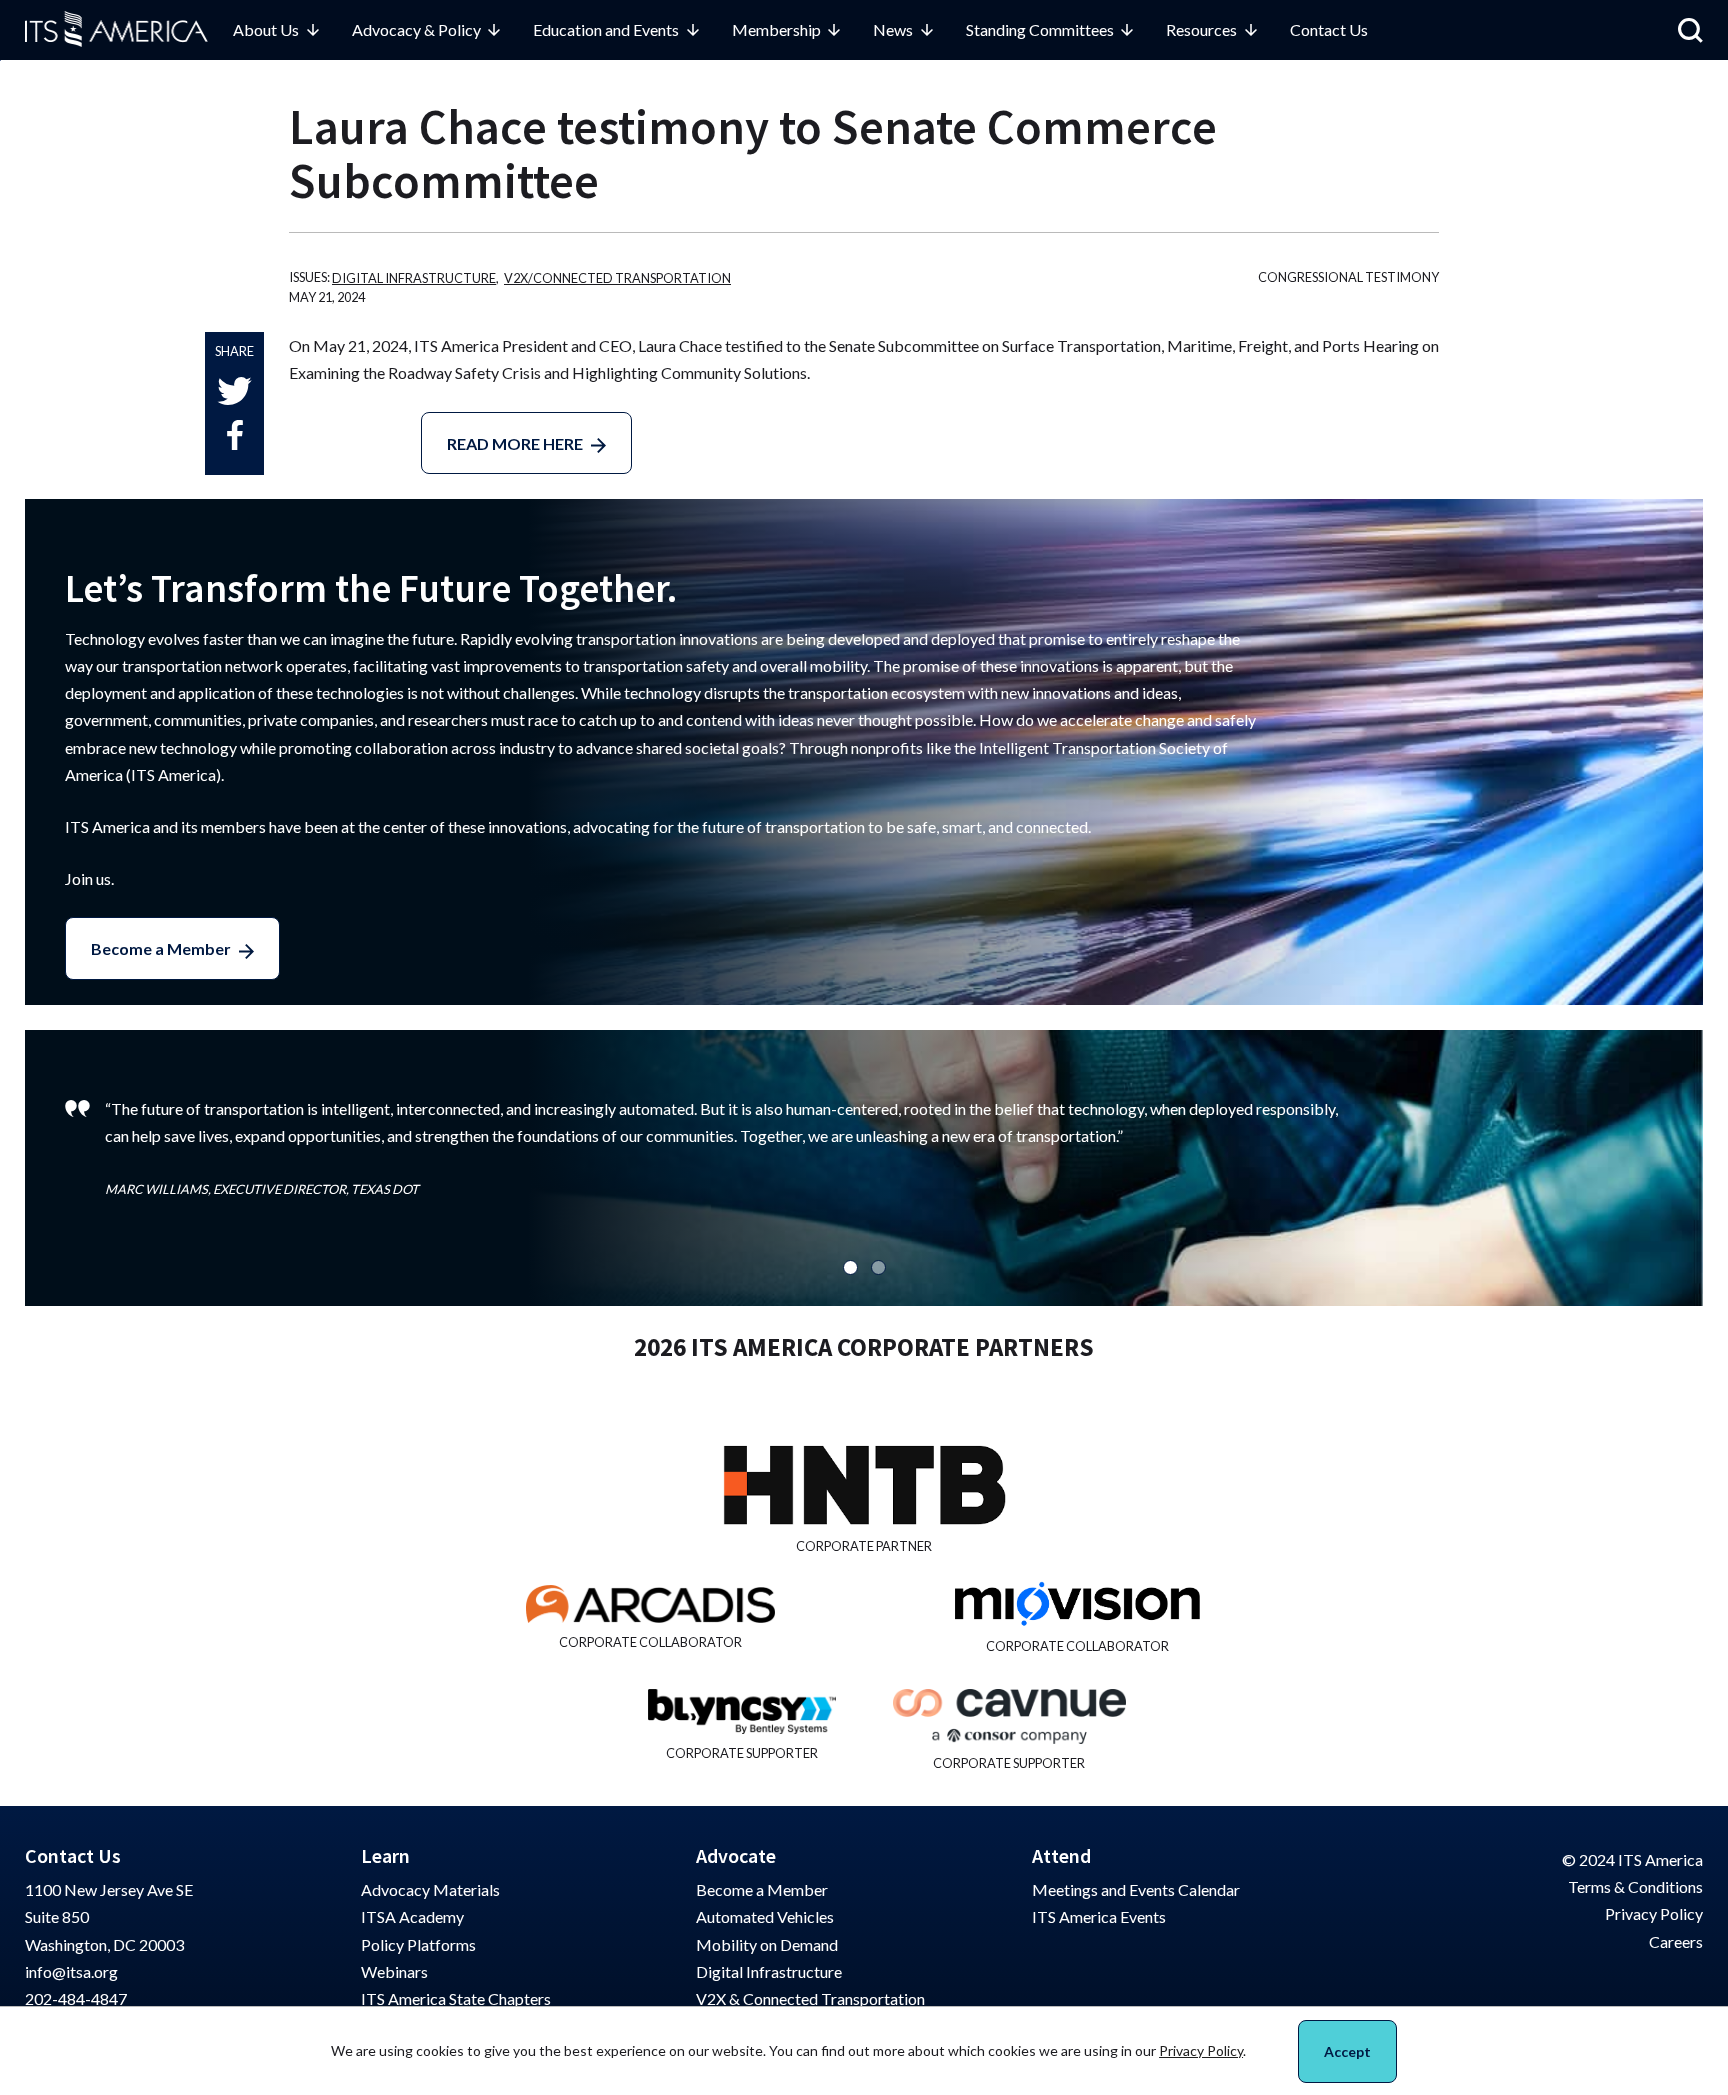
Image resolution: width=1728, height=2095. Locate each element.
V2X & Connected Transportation (810, 1998)
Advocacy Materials (430, 1889)
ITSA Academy (412, 1916)
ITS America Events (1099, 1916)
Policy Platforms (418, 1944)
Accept (1347, 2051)
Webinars (394, 1971)
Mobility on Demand (767, 1944)
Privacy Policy (1654, 1913)
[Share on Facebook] (235, 435)
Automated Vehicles (765, 1916)
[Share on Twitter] (234, 390)
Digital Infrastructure (414, 278)
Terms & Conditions (1635, 1886)
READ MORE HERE (515, 443)
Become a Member (161, 948)
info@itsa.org (71, 1971)
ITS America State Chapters (456, 1998)
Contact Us (1329, 29)
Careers (1676, 1941)
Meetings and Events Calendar (1136, 1889)
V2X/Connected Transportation (617, 278)
